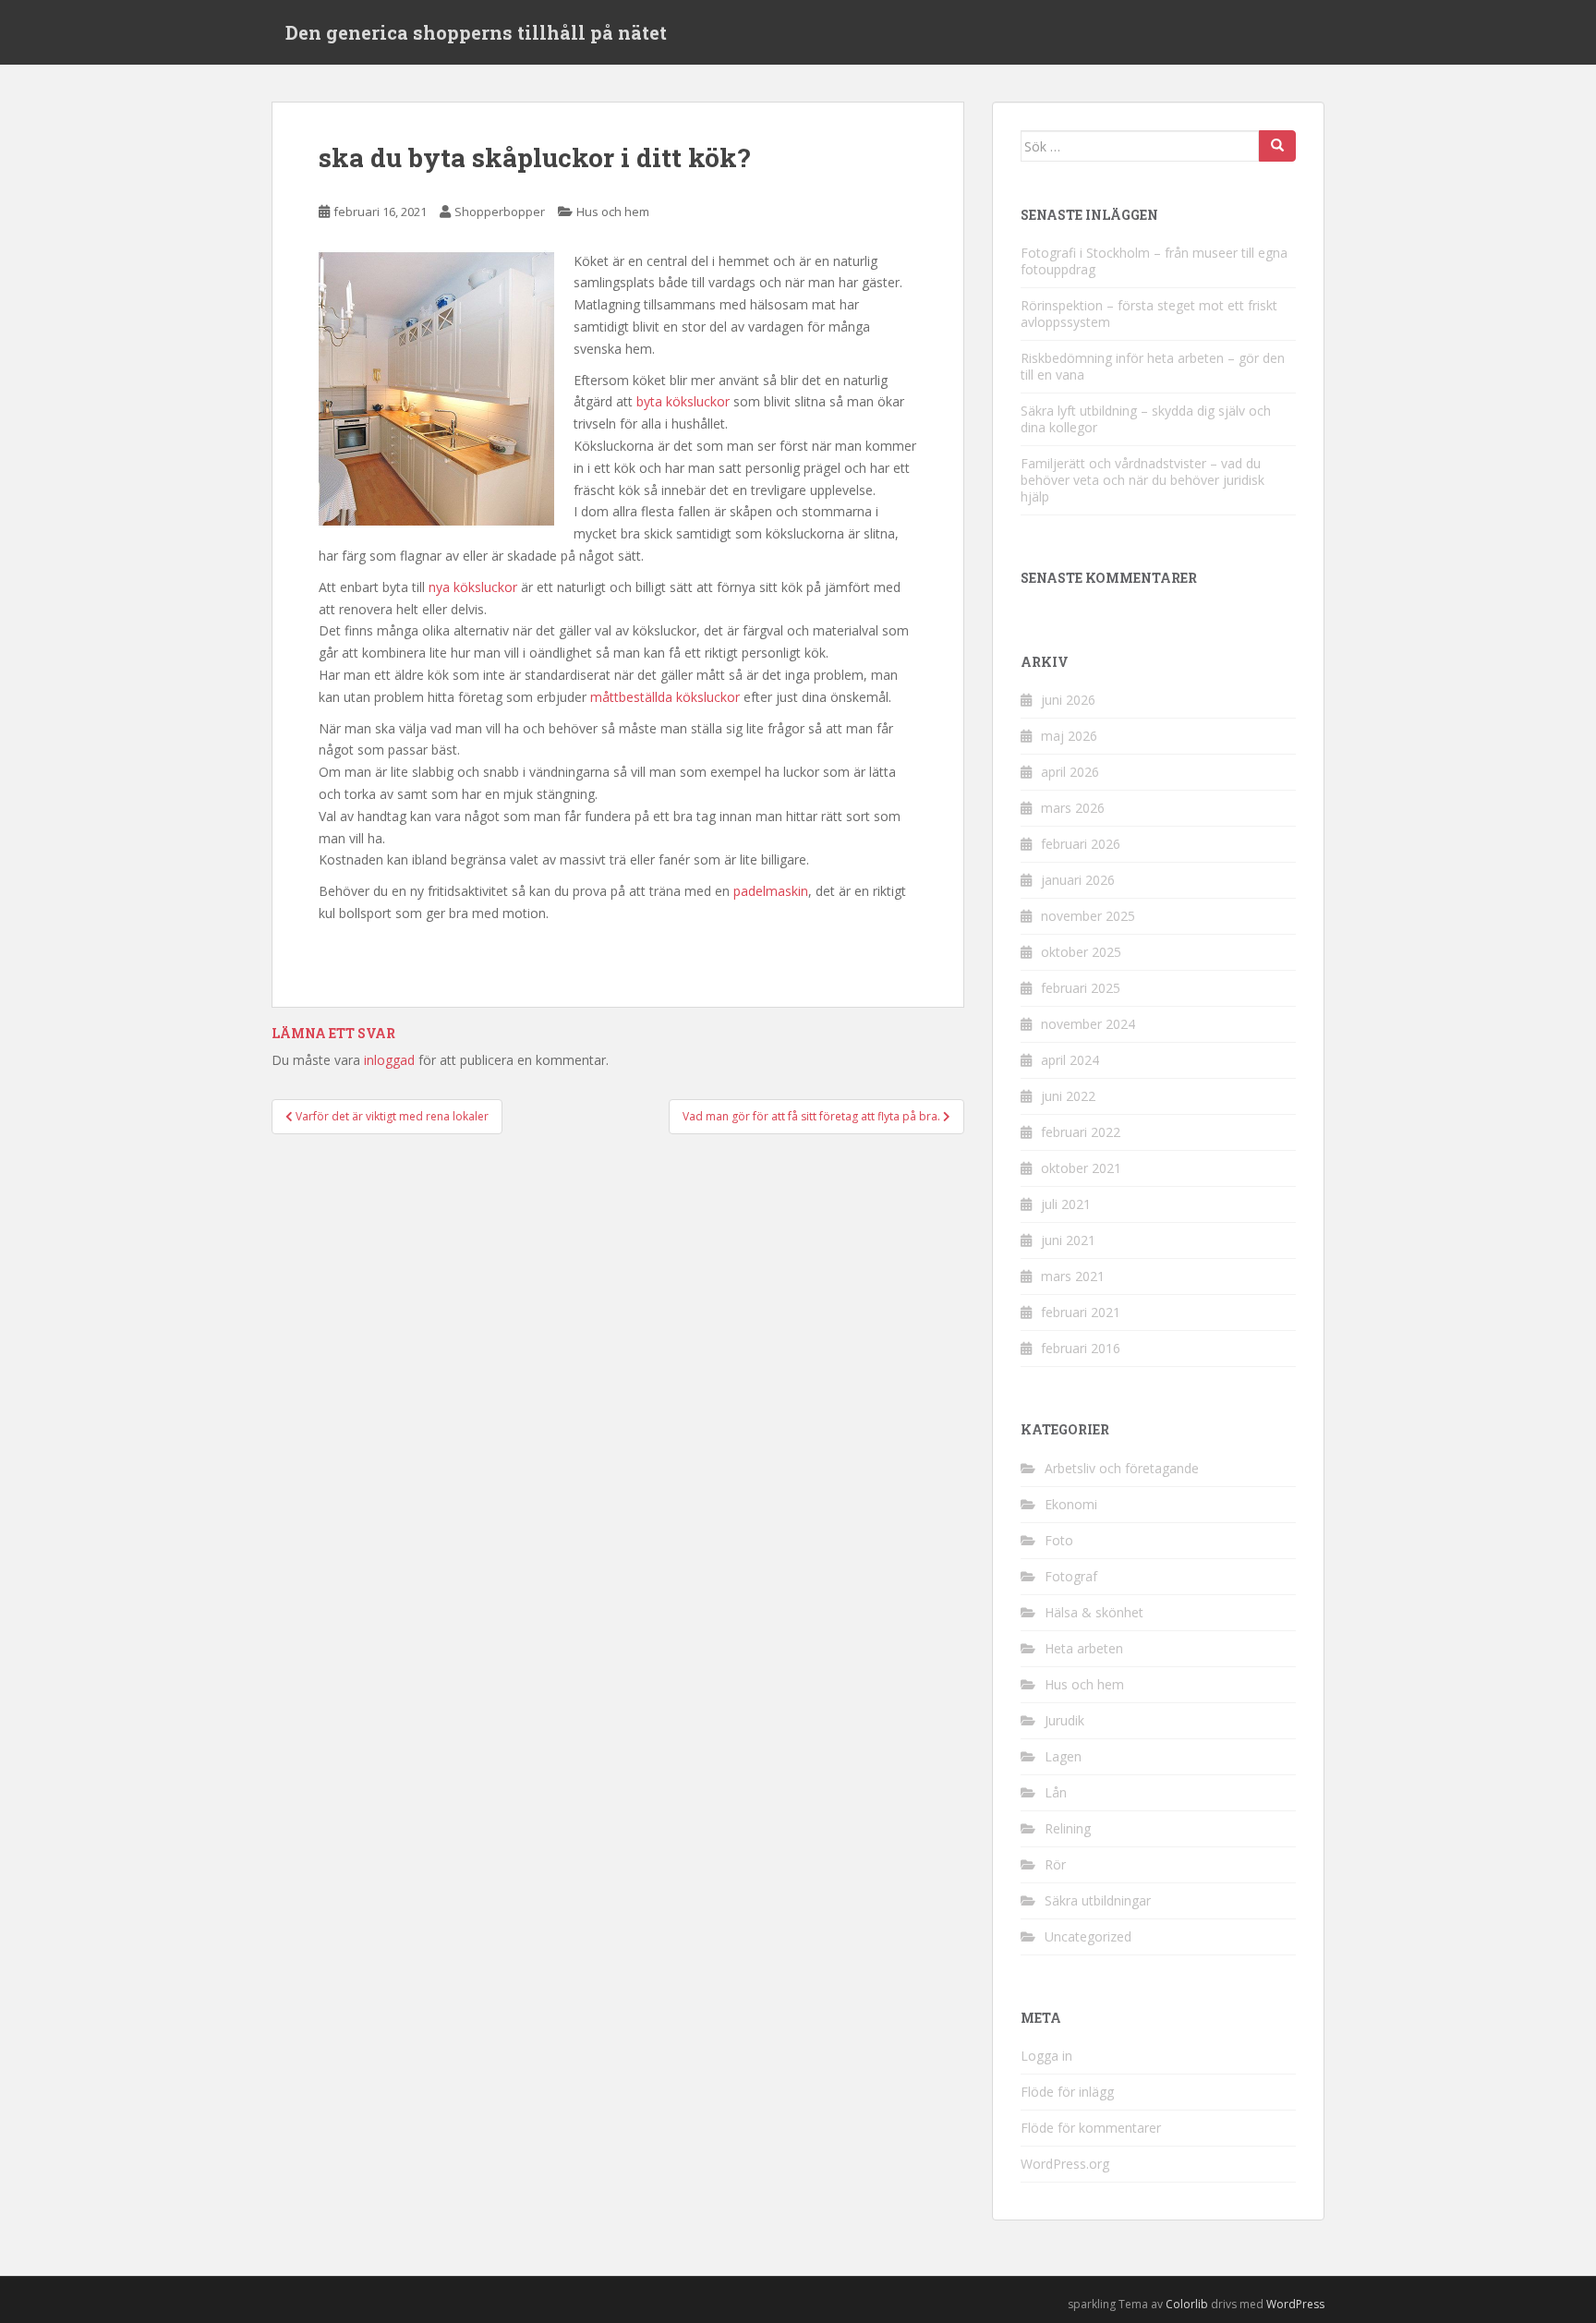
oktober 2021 (1081, 1168)
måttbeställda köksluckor (665, 697)
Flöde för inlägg (1067, 2092)
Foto (1059, 1540)
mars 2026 (1073, 808)
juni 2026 (1068, 700)
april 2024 (1070, 1060)
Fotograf (1071, 1576)
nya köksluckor (473, 587)
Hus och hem (613, 212)
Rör (1055, 1864)
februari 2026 (1081, 844)
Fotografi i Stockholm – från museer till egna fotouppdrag (1154, 261)
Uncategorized (1088, 1936)
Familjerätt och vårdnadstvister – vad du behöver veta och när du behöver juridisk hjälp (1143, 480)
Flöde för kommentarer (1091, 2128)
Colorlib (1187, 2304)
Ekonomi (1071, 1504)
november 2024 (1088, 1024)
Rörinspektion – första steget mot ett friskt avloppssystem (1149, 314)
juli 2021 (1066, 1204)
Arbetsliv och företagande (1122, 1468)
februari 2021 (1081, 1312)
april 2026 (1070, 772)
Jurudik (1064, 1720)
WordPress (1295, 2304)
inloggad (389, 1060)
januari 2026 (1078, 880)
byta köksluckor (683, 401)
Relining (1068, 1828)
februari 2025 (1081, 988)
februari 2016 (1081, 1348)
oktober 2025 (1081, 952)
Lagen (1063, 1756)
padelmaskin (771, 891)
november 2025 (1088, 916)
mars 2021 (1073, 1276)
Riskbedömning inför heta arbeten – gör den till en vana (1153, 366)
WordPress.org (1065, 2164)
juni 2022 (1068, 1096)
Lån (1056, 1792)
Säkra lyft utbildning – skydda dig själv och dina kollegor (1146, 419)
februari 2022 (1081, 1132)
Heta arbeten (1084, 1648)
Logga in (1046, 2056)
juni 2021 (1068, 1240)
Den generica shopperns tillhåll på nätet (476, 32)
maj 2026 (1069, 736)
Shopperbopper (500, 212)
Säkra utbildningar (1098, 1900)
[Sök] (1277, 146)
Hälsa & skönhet (1094, 1612)
